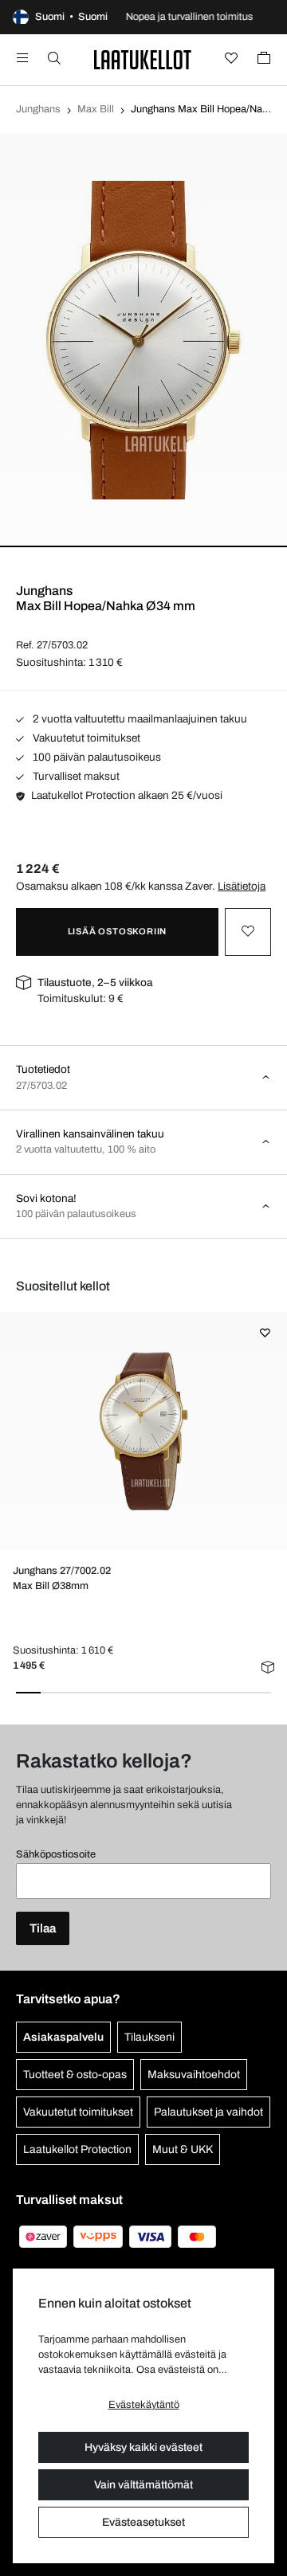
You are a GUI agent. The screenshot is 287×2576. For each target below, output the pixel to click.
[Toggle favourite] (248, 932)
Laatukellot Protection (77, 2149)
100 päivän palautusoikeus (96, 757)
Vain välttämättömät (143, 2485)
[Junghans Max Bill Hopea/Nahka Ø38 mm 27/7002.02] (143, 1431)
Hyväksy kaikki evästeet (143, 2447)
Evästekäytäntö (144, 2405)
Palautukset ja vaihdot (208, 2112)
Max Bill (96, 109)
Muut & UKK (183, 2149)
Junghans (38, 109)
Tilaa (43, 1928)
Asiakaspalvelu (63, 2037)
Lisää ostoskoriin (118, 931)
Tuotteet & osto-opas (75, 2075)
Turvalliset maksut (75, 776)
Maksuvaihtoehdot (194, 2075)
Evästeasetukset (143, 2522)
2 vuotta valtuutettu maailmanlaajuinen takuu (139, 719)
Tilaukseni (149, 2037)
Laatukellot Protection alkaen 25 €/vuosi (127, 795)
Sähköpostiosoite (56, 1854)
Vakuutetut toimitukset (85, 738)
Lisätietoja (242, 886)
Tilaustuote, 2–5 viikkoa (95, 983)
